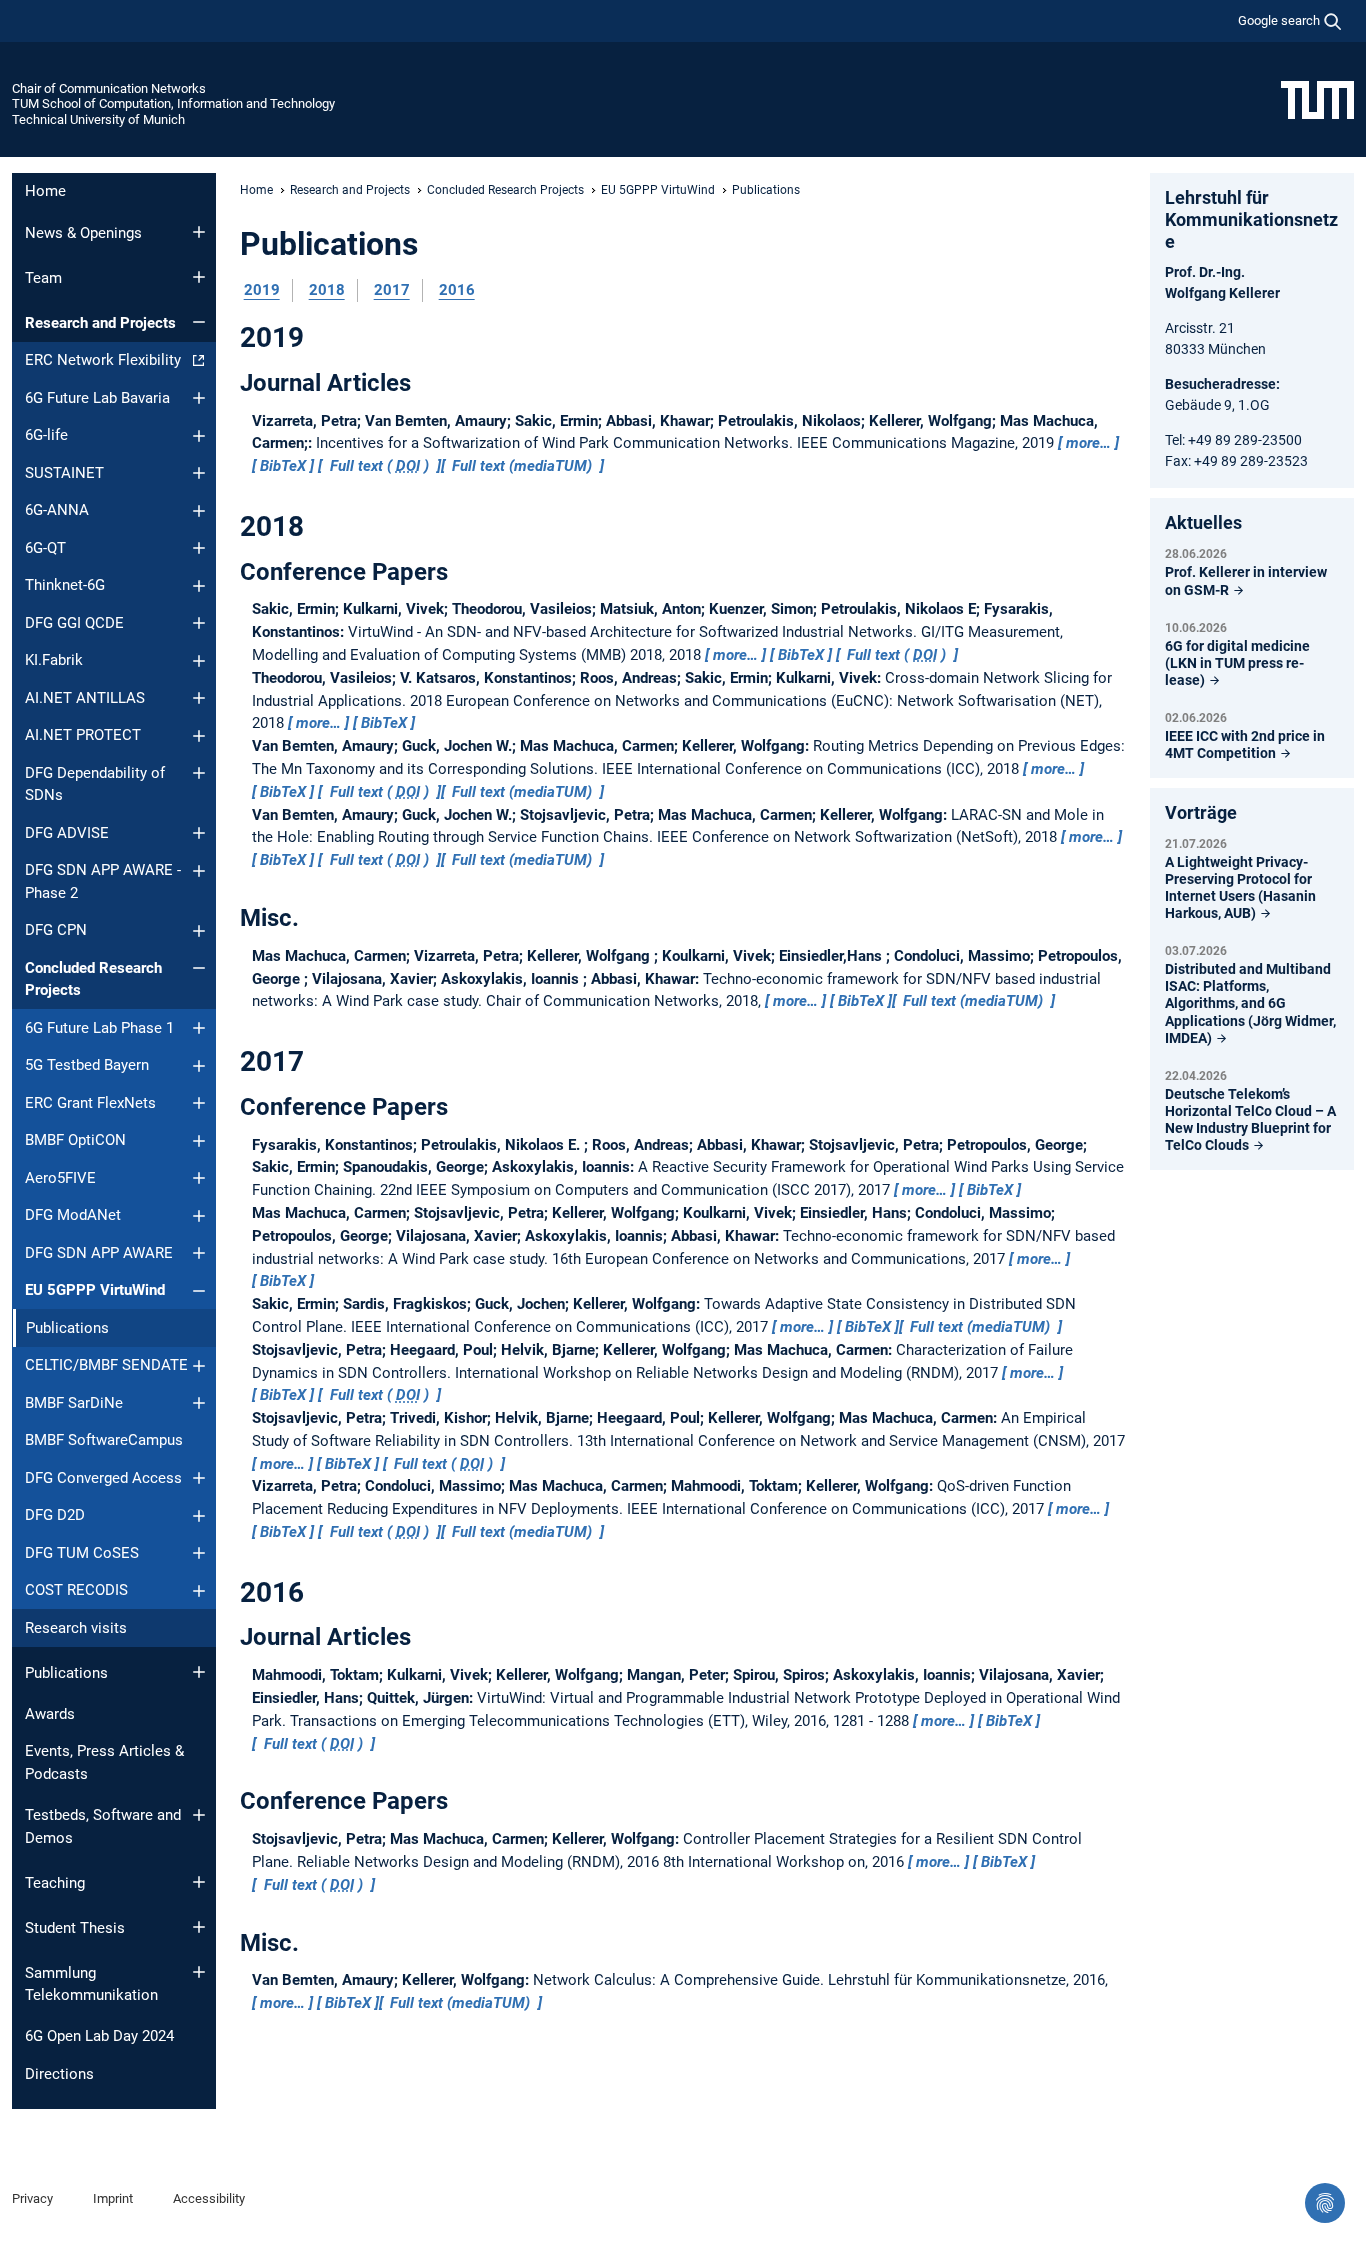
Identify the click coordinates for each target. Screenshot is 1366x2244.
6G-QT (45, 548)
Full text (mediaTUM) (522, 466)
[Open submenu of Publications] (199, 1672)
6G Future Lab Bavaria (97, 398)
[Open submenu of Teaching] (199, 1882)
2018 (327, 290)
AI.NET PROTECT (83, 735)
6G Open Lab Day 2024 (99, 2036)
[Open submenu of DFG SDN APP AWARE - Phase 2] (199, 871)
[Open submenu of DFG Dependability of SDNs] (199, 773)
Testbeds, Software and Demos (103, 1826)
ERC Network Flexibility (103, 360)
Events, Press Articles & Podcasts (104, 1762)
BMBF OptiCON (75, 1140)
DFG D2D (55, 1515)
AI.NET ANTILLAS (85, 698)
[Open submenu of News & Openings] (199, 232)
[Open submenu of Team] (199, 277)
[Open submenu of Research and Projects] (199, 322)
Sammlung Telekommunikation (91, 1984)
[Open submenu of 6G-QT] (199, 548)
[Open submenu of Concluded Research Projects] (199, 968)
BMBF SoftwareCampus (104, 1440)
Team (43, 278)
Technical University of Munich (98, 119)
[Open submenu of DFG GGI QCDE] (199, 623)
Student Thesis (75, 1928)
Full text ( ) (379, 466)
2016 (457, 290)
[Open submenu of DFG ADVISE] (199, 833)
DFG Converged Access (103, 1478)
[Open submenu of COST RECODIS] (199, 1591)
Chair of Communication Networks (109, 88)
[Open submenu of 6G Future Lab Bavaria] (199, 398)
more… (1088, 443)
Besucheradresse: (1222, 384)
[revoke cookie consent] (1325, 2203)
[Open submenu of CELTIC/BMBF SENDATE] (199, 1366)
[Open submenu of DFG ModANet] (199, 1216)
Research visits (76, 1628)
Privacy (32, 2198)
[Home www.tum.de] (1317, 99)
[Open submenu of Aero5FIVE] (199, 1178)
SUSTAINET (64, 473)
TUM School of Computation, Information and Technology (173, 103)
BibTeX (283, 466)
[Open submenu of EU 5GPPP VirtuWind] (199, 1291)
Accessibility (209, 2198)
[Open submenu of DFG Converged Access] (199, 1478)
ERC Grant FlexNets (90, 1103)
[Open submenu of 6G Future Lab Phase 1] (199, 1028)
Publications (66, 1673)
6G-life (46, 435)
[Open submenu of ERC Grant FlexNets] (199, 1103)
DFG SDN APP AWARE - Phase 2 (103, 881)
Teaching (55, 1883)
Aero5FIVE (60, 1178)
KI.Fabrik (54, 660)
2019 (262, 290)
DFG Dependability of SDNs (95, 784)
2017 (392, 290)
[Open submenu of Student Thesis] (199, 1927)
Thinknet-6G (65, 585)
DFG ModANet (73, 1215)
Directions (59, 2074)
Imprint (113, 2198)
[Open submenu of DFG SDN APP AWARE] (199, 1253)
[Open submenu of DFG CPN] (199, 931)
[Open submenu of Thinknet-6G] (199, 586)
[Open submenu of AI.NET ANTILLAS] (199, 698)
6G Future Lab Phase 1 (99, 1028)
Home (45, 191)
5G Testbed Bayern (87, 1065)
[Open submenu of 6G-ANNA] (199, 511)
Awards (50, 1714)
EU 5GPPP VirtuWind (95, 1290)
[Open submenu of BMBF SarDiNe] (199, 1403)
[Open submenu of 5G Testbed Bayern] (199, 1066)
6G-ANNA (57, 510)
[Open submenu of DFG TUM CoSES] (199, 1553)
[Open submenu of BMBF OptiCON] (199, 1141)
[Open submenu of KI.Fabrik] (199, 661)
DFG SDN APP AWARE (99, 1253)
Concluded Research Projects (93, 979)
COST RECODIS (76, 1590)
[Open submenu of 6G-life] (199, 436)
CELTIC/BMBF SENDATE (106, 1365)
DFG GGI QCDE (74, 623)
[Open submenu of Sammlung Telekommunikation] (199, 1972)
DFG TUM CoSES (82, 1553)
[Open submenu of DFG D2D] (199, 1516)
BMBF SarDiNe (74, 1403)
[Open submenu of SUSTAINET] (199, 473)
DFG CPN (56, 930)
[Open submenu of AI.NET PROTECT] (199, 736)
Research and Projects (100, 323)
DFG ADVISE (67, 833)
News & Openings (83, 233)
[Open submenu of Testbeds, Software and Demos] (199, 1815)
